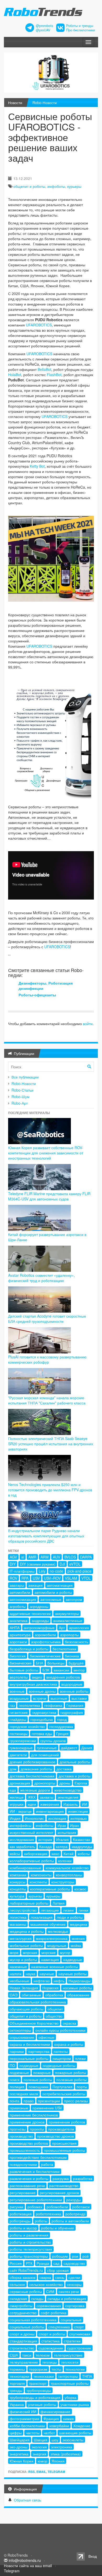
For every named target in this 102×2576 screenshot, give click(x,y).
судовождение (51, 2348)
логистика (18, 1917)
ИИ (84, 1804)
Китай (69, 1854)
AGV (13, 1557)
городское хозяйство (27, 1726)
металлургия (21, 1938)
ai (23, 1557)
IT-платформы (22, 1571)
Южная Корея (22, 2461)
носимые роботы (77, 1988)
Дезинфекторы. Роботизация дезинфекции (46, 986)
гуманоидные (21, 1748)
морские (49, 1952)
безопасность (76, 1642)
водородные (72, 1684)
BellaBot (44, 369)
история (45, 1839)
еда (13, 1790)
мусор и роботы (23, 1959)
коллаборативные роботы (32, 1861)
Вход (93, 2556)
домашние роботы (36, 1769)
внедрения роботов (63, 1677)
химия (68, 2419)
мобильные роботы (26, 1945)
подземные (19, 2072)
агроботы (18, 1606)
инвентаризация (50, 1811)
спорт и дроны (22, 2334)
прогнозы (18, 2129)
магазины (18, 1924)
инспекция (57, 1818)
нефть (59, 1981)
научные (47, 1974)
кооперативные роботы (50, 1889)
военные (17, 1691)
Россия (16, 2263)
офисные (46, 2037)
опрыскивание (22, 2037)
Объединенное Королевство (34, 2023)
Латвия (59, 1903)
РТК (29, 2263)
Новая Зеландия (24, 1988)
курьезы (35, 1896)
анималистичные (68, 1620)
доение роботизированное (33, 1762)
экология (39, 2447)
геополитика (29, 1705)
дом (13, 1769)
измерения (50, 1804)
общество (54, 2016)
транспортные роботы (70, 2383)
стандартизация (23, 2341)
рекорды (73, 2200)
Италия (63, 1839)
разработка (83, 2178)
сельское (17, 2284)
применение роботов (67, 2122)
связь (60, 2277)
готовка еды (42, 1733)
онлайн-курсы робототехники (60, 2030)
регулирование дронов (59, 2193)
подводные (29, 2065)
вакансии (61, 1670)
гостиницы (19, 1733)
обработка (54, 1995)
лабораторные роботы (29, 1903)
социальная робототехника (33, 2320)
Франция (51, 2419)
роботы (41, 2221)
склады (37, 2298)
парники (17, 2051)
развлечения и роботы (29, 2178)
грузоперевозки (23, 1741)
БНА (39, 1663)
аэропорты (69, 1635)
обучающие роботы (27, 2009)
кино (55, 1854)
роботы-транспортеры (29, 2256)
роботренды (20, 2221)
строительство (22, 2348)
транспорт (38, 2383)
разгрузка (61, 2178)
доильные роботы (75, 1762)
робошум (60, 2256)
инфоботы (56, 186)
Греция (62, 1733)
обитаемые (31, 1995)
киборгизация (36, 1854)
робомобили (57, 2207)
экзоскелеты (73, 2440)
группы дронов (53, 1741)
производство (21, 2136)
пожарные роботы (70, 2072)
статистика (50, 2341)
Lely (42, 1571)
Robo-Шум (21, 1097)
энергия (39, 2454)
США (14, 2355)
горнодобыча (42, 1719)
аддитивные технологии (30, 1613)
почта (15, 2101)
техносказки (44, 2376)
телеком (43, 2355)
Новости (15, 103)
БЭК (46, 1670)
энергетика (19, 2454)
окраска (69, 2023)
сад (56, 2263)
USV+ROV (52, 1578)
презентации (49, 2101)
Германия (75, 1705)
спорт (79, 2327)
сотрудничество (23, 2313)
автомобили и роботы (53, 1592)
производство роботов (29, 2143)
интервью (79, 1818)
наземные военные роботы (55, 1967)
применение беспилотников (34, 2115)
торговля (17, 2383)
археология (79, 1628)
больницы (56, 1663)
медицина (78, 1924)
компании (18, 1875)
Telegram (56, 2472)
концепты (18, 1889)
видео (37, 1677)
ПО (12, 2065)
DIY (13, 1564)
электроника (62, 2447)
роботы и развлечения (29, 2235)
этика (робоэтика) (66, 2454)
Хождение (82, 2426)
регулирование (23, 2193)
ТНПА (87, 2376)
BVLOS (70, 1557)
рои (75, 2256)
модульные (57, 1945)
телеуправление (24, 2362)
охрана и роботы (69, 2044)
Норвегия (50, 1988)
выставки (79, 1698)
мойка (76, 1945)
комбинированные (25, 1868)
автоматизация (60, 1585)
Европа (81, 1783)
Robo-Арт (20, 1103)
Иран (75, 1825)
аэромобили (45, 1635)
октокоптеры (20, 2030)
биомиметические (45, 1656)
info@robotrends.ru (25, 2560)
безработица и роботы (29, 1649)
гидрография (72, 1712)
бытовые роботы (24, 1670)
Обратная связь (27, 2500)
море (14, 1952)
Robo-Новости (45, 103)
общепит (55, 2009)
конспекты (38, 1882)
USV (36, 1578)
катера (62, 1846)
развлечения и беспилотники (35, 2171)
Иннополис (34, 1818)
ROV (13, 1578)
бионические (21, 1663)
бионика (72, 1656)
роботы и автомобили (70, 2221)
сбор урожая (58, 2270)
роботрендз (75, 2214)
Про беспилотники (81, 30)
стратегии (72, 2341)
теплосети (70, 2362)
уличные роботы (42, 2404)
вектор (79, 1670)
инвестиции (78, 1811)
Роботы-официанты (37, 995)
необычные (19, 1981)
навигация (50, 1959)
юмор (42, 2461)
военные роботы (74, 1691)
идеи (32, 1804)
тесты (56, 2369)
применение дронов (27, 2122)
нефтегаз (41, 1981)
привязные (19, 2108)
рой (86, 2256)
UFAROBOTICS (39, 325)
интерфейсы (21, 1825)
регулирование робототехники (36, 2200)
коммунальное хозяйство (67, 1868)
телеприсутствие (68, 2355)
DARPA (86, 1557)
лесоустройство (23, 1910)
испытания (67, 1832)
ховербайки (59, 2426)
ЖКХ (32, 1797)
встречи (40, 1698)
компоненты (41, 1875)
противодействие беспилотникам (38, 2157)
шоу (55, 2440)
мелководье (58, 1931)
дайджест (69, 1748)
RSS (32, 2472)
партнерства (39, 2051)
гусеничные (47, 1748)
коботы (84, 1854)
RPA (25, 1578)
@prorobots (44, 26)
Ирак (62, 1825)
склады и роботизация (67, 2298)
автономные (51, 1599)
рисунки (16, 2207)
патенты (61, 2051)
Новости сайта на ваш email (28, 2566)
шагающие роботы (75, 2433)
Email (41, 2472)
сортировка (75, 2306)
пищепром (62, 2058)
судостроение (79, 2348)
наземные (18, 1967)
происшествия (64, 2143)
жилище (17, 1797)
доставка (64, 1769)
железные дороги (35, 1790)
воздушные (19, 1698)
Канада (46, 1846)
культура (17, 1896)
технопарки (19, 2376)
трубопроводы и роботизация (35, 2397)
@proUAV (43, 30)
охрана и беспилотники (30, 2044)
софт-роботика (54, 2313)
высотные (59, 1698)
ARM (45, 1557)
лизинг (69, 1910)
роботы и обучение (58, 2228)
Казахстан (82, 1839)
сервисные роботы (26, 2291)
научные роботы (72, 1974)
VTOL (86, 1578)
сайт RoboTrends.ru (26, 2270)
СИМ (50, 2291)
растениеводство (64, 2185)
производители (61, 2129)
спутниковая (80, 2334)
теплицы (49, 2362)
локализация (42, 1917)
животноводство (68, 1790)
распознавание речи (27, 2185)
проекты (37, 2129)
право (29, 2101)
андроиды (40, 1620)
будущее (76, 1663)
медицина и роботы (27, 1931)
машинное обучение (48, 1924)
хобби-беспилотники (27, 2426)
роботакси (81, 2207)
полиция (17, 2087)
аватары (17, 1585)
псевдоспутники (23, 2164)
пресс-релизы (76, 2101)
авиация (35, 1585)
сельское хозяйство (46, 2284)
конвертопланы (69, 1875)
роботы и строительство (30, 2242)
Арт (62, 1628)
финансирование (55, 2411)
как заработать (22, 1846)
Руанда (43, 2263)
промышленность (25, 2150)
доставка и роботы (75, 1776)
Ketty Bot (37, 466)
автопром (74, 1599)
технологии (75, 2369)
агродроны (39, 1606)
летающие (50, 1910)
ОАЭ (14, 1995)
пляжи (80, 2058)
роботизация (21, 2214)
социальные (71, 2320)
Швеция (41, 2440)
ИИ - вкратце (21, 1811)
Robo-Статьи (22, 1090)
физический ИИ (23, 2411)
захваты (47, 1797)
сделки (74, 2277)
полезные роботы (71, 2080)
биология (18, 1656)
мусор (65, 1952)
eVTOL (75, 1564)
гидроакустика (44, 1712)
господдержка (61, 1726)
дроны (65, 1783)
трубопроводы (39, 2390)
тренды (16, 2390)
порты (82, 2087)
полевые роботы (38, 2080)
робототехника (49, 2214)
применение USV (47, 2108)
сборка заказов (22, 2277)
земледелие (68, 1797)
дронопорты (45, 1783)
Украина (17, 2404)
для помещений (45, 1755)
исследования (22, 1839)
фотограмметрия (24, 2419)
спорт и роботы (52, 2334)
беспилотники (64, 1649)
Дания (87, 1748)
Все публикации (25, 1077)
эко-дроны (19, 2447)
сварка (45, 2277)
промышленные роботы (64, 2150)
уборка (70, 2397)
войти (88, 1024)
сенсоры (74, 2284)
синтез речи (69, 2291)
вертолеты (19, 1677)
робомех (35, 2207)
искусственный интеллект (32, 1832)
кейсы (15, 1854)
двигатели (18, 1755)
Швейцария (20, 2440)
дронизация (20, 1783)
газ (12, 1705)
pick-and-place (80, 1571)
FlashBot (54, 375)
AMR (32, 1557)
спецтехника (59, 2327)
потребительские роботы (64, 2094)
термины (17, 2369)
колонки (65, 1861)
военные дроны (42, 1691)
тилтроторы (68, 2376)
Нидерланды (80, 1981)
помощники (38, 2087)
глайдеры (18, 1719)
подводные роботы (59, 2065)
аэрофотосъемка (46, 1642)
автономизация (23, 1599)
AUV (56, 1557)
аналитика (19, 1620)
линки (83, 1910)
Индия (15, 1818)
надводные (73, 1959)
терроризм (38, 2369)
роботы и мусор (23, 2228)
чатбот (49, 2433)
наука (30, 1974)
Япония (58, 2461)
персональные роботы (29, 2058)
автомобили (20, 1592)
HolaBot (15, 375)
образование (78, 1995)
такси (27, 2355)
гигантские (19, 1712)
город (62, 1719)
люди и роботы (70, 1917)
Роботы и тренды (80, 26)
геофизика (53, 1705)
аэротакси (18, 1642)
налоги (16, 1974)
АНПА (15, 1628)
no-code (56, 1571)
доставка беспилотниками (32, 1776)
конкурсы (18, 1882)
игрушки (17, 1804)
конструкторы (63, 1882)
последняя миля (24, 2094)
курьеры (74, 186)
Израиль (70, 1804)
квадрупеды (82, 1846)
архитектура (20, 1635)
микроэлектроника (52, 1938)
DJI (62, 1564)
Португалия (63, 2087)
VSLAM (71, 1578)
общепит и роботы (29, 186)
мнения (78, 1938)
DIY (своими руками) (38, 1564)
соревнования (49, 2306)
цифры (16, 2433)
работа (47, 2164)
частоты (33, 2433)
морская (30, 1952)
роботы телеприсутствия (31, 2249)
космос (80, 1889)
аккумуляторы (67, 1613)
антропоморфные (39, 1628)
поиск (15, 2080)
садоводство (74, 2263)
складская (18, 2298)
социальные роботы (27, 2327)
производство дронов (55, 2136)
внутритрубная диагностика (33, 1684)
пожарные (42, 2072)
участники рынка (75, 2404)
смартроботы (21, 2306)
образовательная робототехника (38, 2002)
